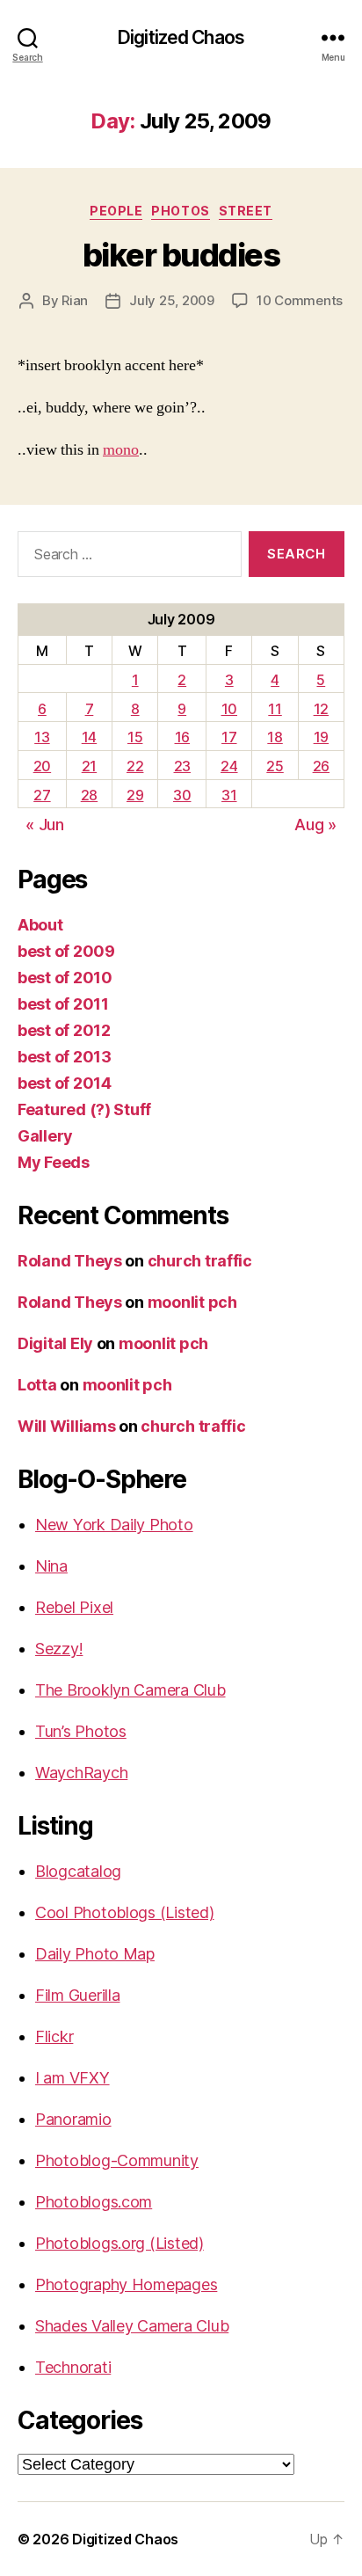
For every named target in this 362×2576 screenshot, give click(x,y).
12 (321, 709)
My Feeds (54, 1162)
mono (121, 450)
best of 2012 (64, 1030)
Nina (51, 1566)
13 (42, 737)
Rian (75, 300)
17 (229, 737)
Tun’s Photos (81, 1731)
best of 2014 (65, 1083)
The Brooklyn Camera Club (130, 1690)
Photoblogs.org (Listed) (119, 2243)
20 (42, 766)
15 (135, 737)
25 (275, 766)
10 (229, 709)
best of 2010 (65, 978)
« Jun (45, 825)
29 (135, 795)
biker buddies (181, 255)
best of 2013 (65, 1057)
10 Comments (300, 300)
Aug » (315, 825)
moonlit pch (192, 1302)
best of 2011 (63, 1004)
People (116, 211)
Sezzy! (59, 1649)
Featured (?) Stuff (84, 1109)
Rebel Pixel (74, 1607)
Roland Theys (70, 1261)
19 (321, 737)
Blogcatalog (78, 1871)
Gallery (45, 1136)
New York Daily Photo (114, 1525)
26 (321, 766)
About (40, 925)
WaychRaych (81, 1773)
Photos (180, 211)
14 (89, 737)
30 (182, 795)
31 (229, 795)
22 (135, 766)
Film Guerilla (78, 1995)
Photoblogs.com (94, 2202)
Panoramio (73, 2119)
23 (182, 766)
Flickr (54, 2036)
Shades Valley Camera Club (132, 2326)
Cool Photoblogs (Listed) (125, 1912)
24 (229, 766)
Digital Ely (55, 1343)
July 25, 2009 (172, 300)
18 (275, 737)
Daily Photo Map (95, 1954)
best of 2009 (66, 951)
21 (89, 766)
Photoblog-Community (117, 2160)
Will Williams (67, 1426)
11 (275, 709)
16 (182, 737)
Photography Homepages (126, 2284)
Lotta (37, 1385)
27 (42, 795)
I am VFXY (72, 2078)
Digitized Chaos (181, 37)
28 (89, 795)
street (246, 211)
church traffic (200, 1261)
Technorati (73, 2367)
